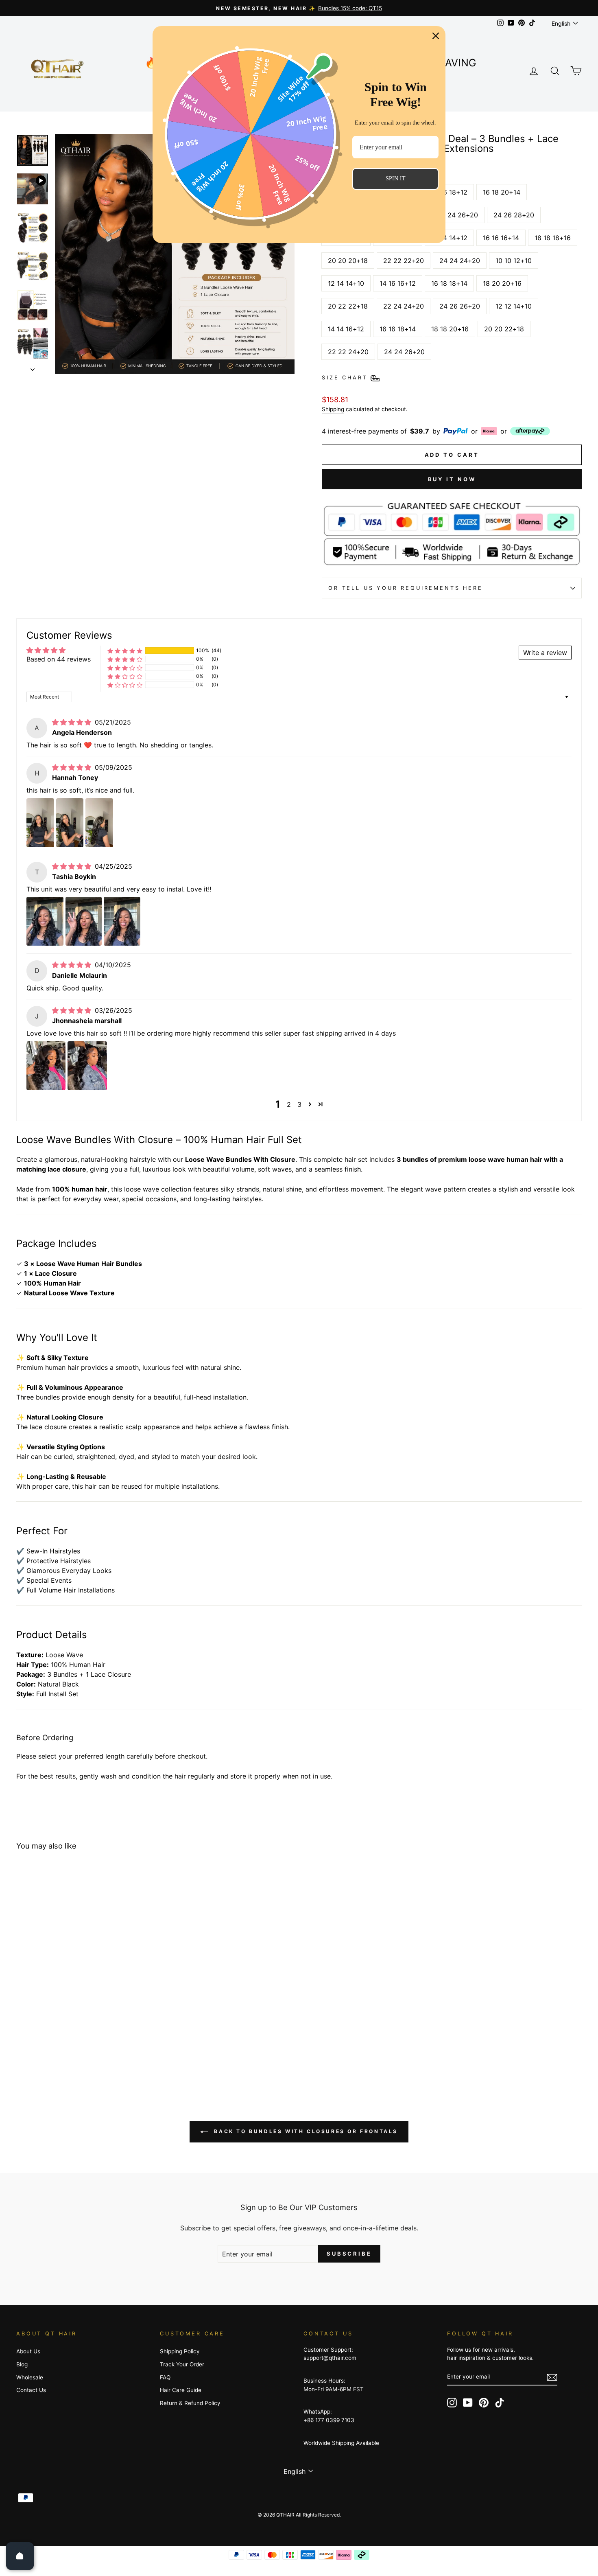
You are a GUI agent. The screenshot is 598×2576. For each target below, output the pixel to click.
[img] (73, 722)
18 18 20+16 (450, 329)
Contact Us (31, 2390)
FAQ (165, 2377)
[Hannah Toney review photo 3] (99, 823)
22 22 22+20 (404, 261)
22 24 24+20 (404, 306)
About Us (28, 2351)
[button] (125, 651)
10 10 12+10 (514, 261)
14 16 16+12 (398, 283)
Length (337, 176)
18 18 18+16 (553, 238)
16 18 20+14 (502, 192)
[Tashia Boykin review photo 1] (45, 921)
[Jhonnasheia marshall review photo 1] (46, 1066)
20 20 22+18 (504, 329)
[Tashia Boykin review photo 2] (84, 921)
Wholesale (30, 2377)
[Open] (20, 2556)
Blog (22, 2364)
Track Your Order (182, 2364)
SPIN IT (396, 179)
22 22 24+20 (348, 352)
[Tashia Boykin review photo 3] (122, 921)
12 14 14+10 (346, 283)
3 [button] (299, 1104)
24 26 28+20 (514, 215)
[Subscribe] (552, 2377)
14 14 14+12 (449, 238)
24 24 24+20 (460, 261)
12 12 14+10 (514, 306)
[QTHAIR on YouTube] (468, 2403)
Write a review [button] (545, 653)
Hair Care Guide (181, 2390)
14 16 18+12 (449, 192)
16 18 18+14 (449, 283)
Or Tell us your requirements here (406, 588)
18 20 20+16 (502, 283)
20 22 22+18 (348, 306)
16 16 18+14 (398, 329)
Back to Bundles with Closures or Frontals (305, 2131)
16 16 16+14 (501, 238)
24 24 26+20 (404, 352)
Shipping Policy (180, 2351)
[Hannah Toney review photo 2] (70, 823)
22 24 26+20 (458, 215)
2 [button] (289, 1104)
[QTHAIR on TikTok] (500, 2403)
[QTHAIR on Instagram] (452, 2403)
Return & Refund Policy (190, 2403)
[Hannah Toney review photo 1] (40, 823)
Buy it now (452, 479)
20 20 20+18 (348, 261)
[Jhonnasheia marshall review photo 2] (87, 1066)
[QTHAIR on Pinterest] (484, 2403)
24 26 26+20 (460, 306)
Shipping (333, 409)
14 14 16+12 (346, 329)
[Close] (436, 36)
